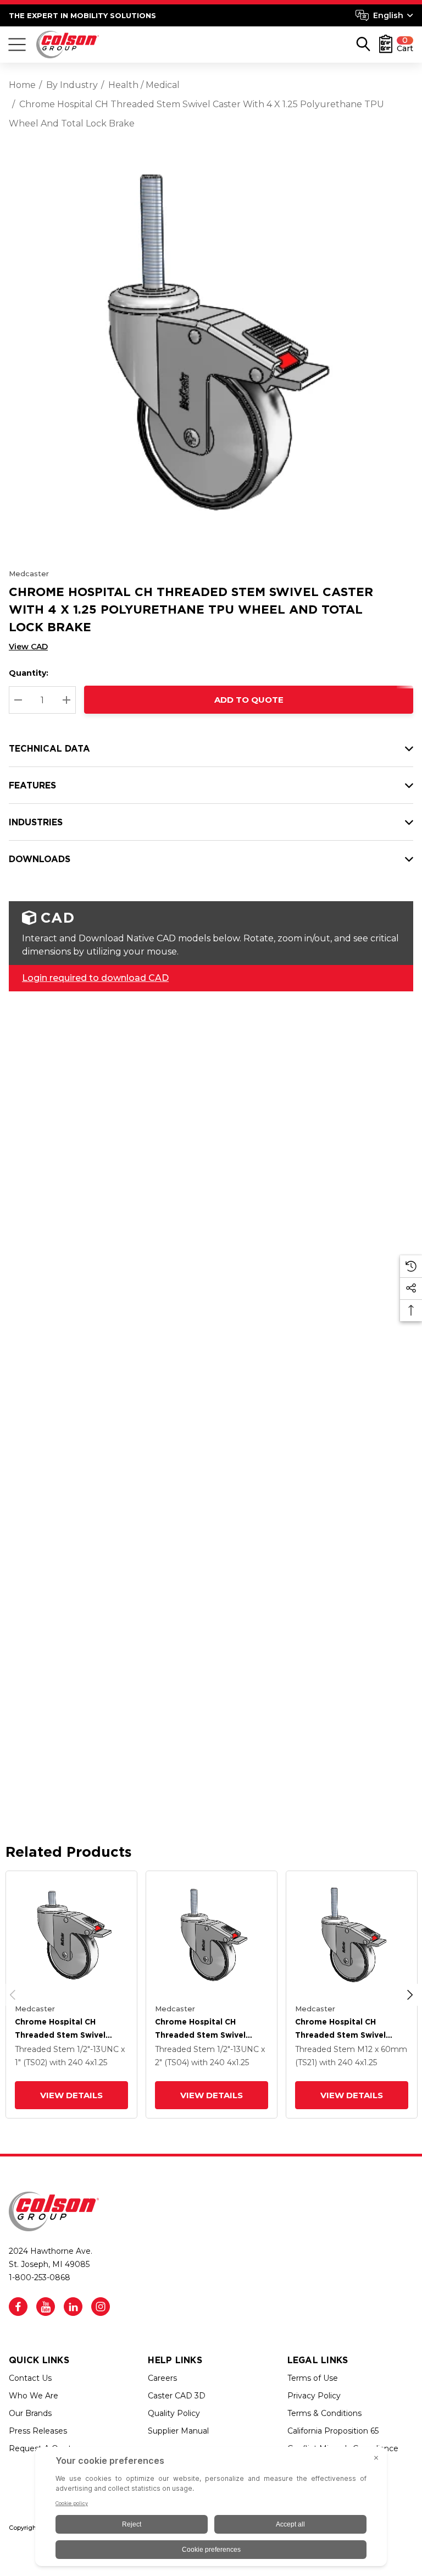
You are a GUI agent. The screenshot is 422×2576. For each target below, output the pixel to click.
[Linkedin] (73, 2307)
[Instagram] (101, 2307)
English (388, 15)
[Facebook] (18, 2307)
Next (410, 1995)
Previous (13, 1995)
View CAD (28, 647)
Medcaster (29, 573)
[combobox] (384, 15)
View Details (71, 2095)
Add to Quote (249, 700)
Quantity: (29, 673)
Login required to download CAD (95, 978)
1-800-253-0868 (40, 2277)
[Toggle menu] (17, 45)
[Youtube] (46, 2307)
